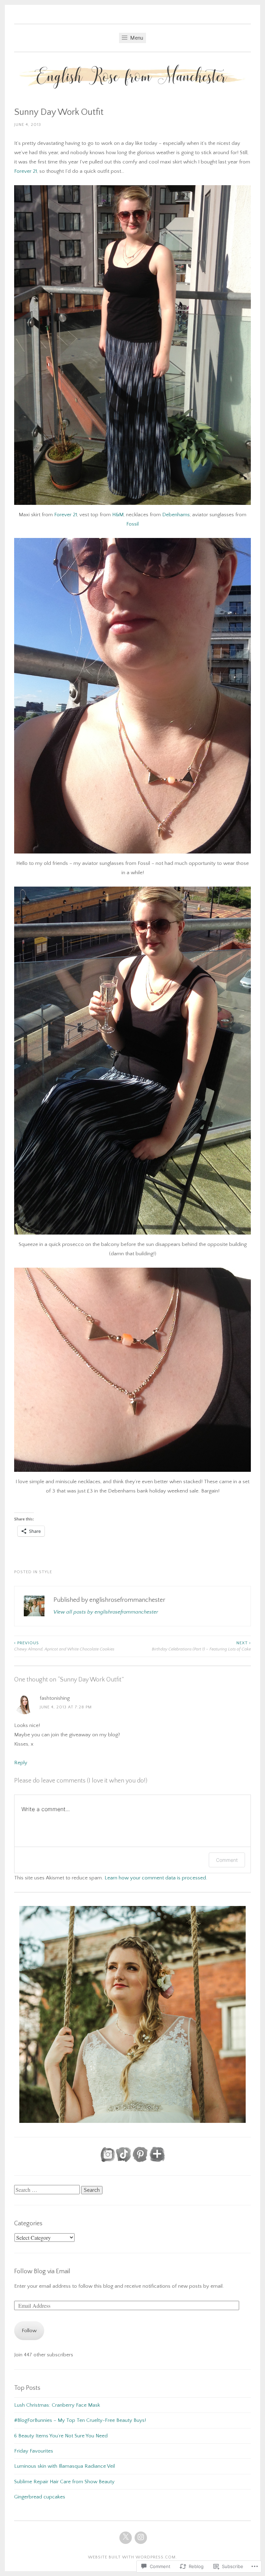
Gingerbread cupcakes (40, 2497)
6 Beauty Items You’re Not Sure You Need (61, 2436)
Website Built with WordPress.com (132, 2557)
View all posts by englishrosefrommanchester (106, 1612)
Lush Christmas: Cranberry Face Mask (57, 2405)
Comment (227, 1860)
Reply (21, 1763)
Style (46, 1572)
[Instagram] (141, 2538)
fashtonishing (55, 1698)
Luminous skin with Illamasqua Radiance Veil (65, 2466)
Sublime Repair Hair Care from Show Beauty (64, 2482)
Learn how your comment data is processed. (156, 1878)
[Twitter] (126, 2538)
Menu (136, 38)
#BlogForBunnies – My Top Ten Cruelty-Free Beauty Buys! (80, 2420)
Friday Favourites (34, 2451)
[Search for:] (48, 2190)
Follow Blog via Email (42, 2272)
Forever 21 (26, 171)
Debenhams (176, 515)
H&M (118, 515)
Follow (29, 2331)
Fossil (132, 524)
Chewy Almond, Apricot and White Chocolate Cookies (64, 1646)
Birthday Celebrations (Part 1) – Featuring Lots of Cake (201, 1646)
